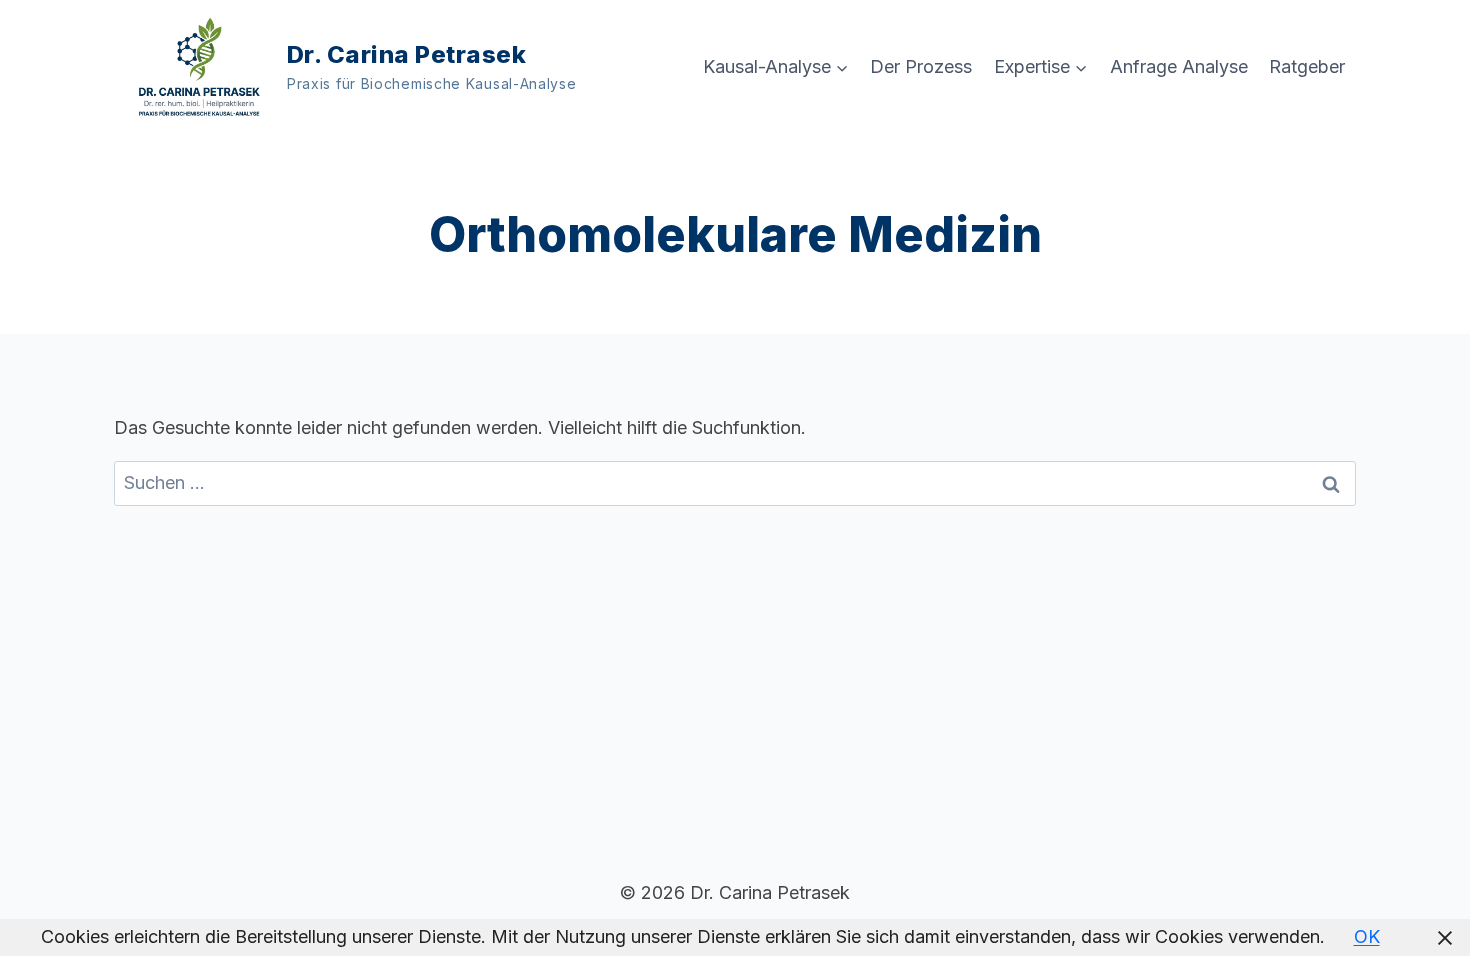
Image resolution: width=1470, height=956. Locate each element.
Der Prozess (921, 66)
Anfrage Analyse (1179, 66)
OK (1367, 936)
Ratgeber (1307, 66)
